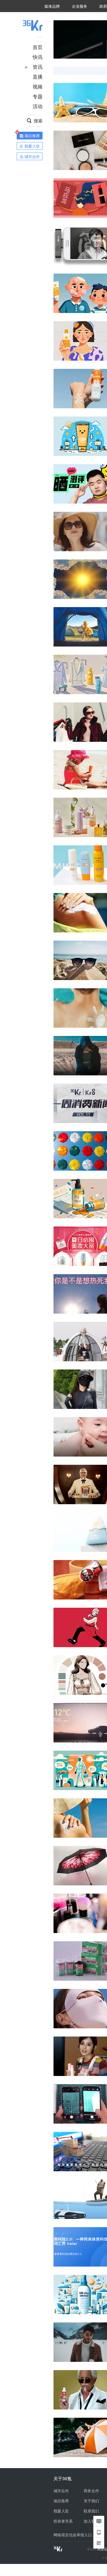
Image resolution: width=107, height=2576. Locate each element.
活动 (38, 106)
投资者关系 (63, 2521)
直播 (38, 76)
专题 (38, 96)
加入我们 (91, 2521)
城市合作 (61, 2491)
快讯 (38, 57)
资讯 (38, 67)
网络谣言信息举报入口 (73, 2535)
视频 (38, 86)
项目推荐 (61, 2501)
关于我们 (91, 2501)
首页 (38, 47)
